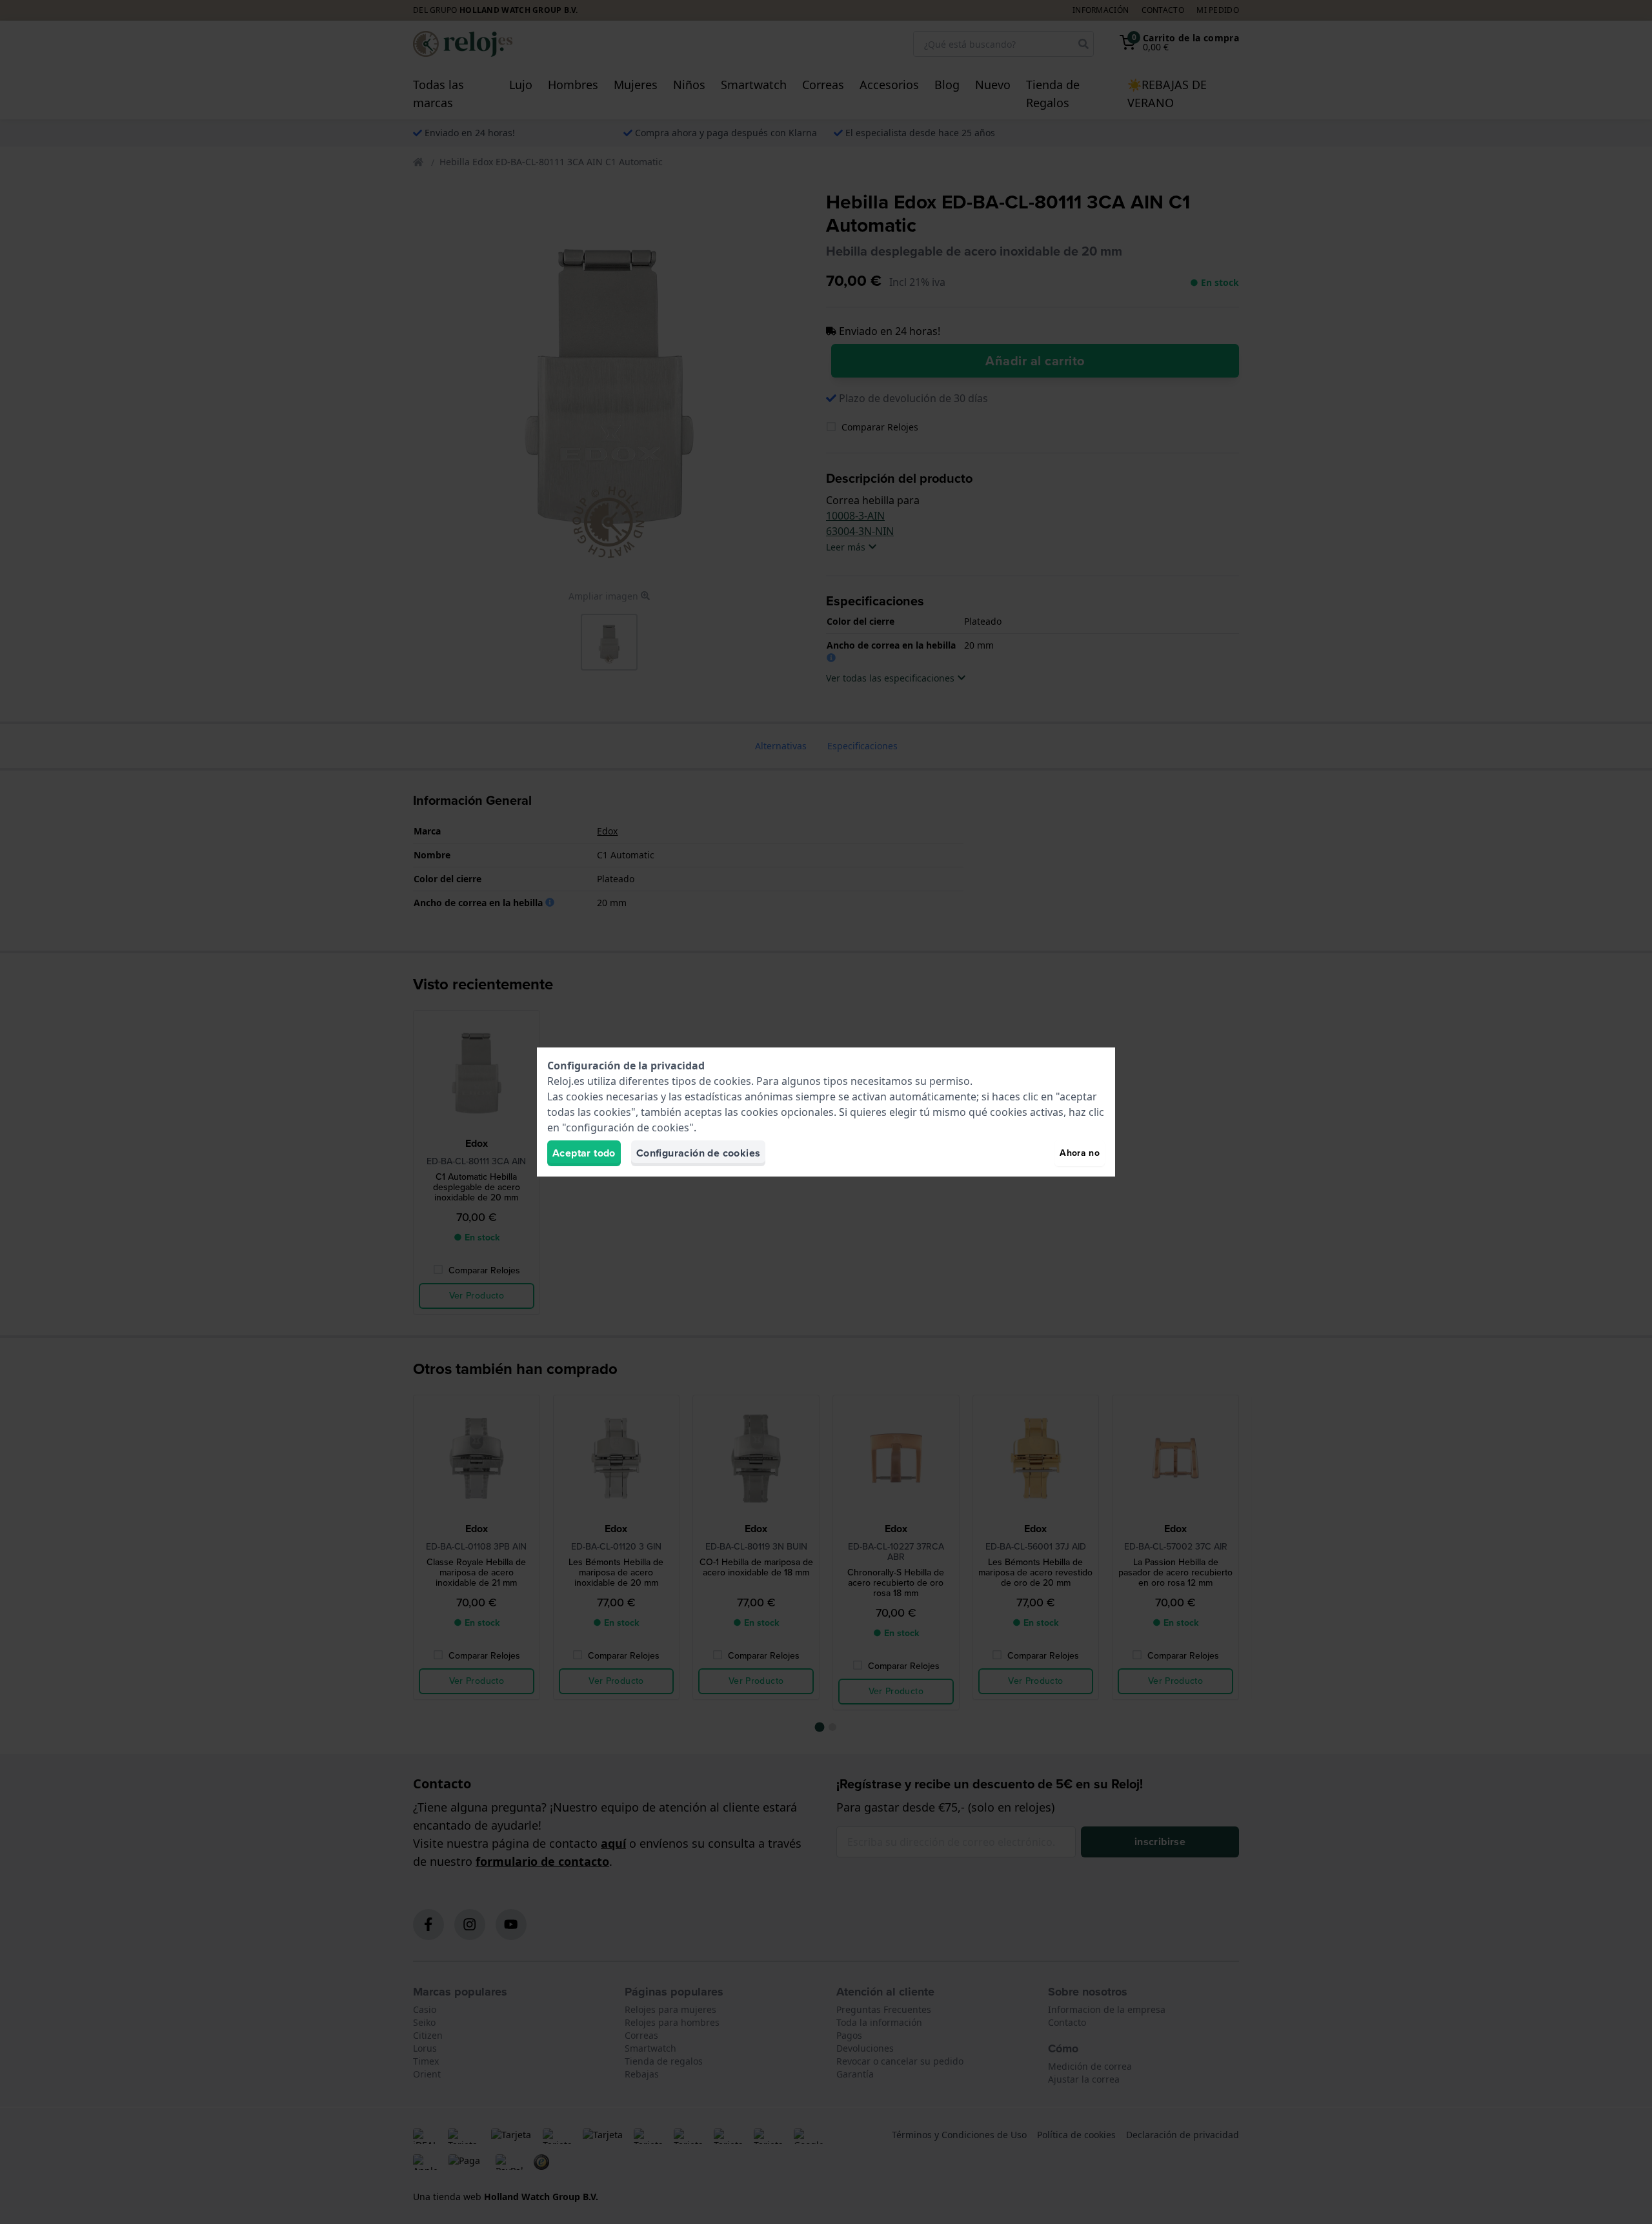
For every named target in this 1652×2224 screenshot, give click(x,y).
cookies (732, 1081)
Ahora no (1080, 1153)
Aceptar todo (584, 1153)
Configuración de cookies (699, 1153)
